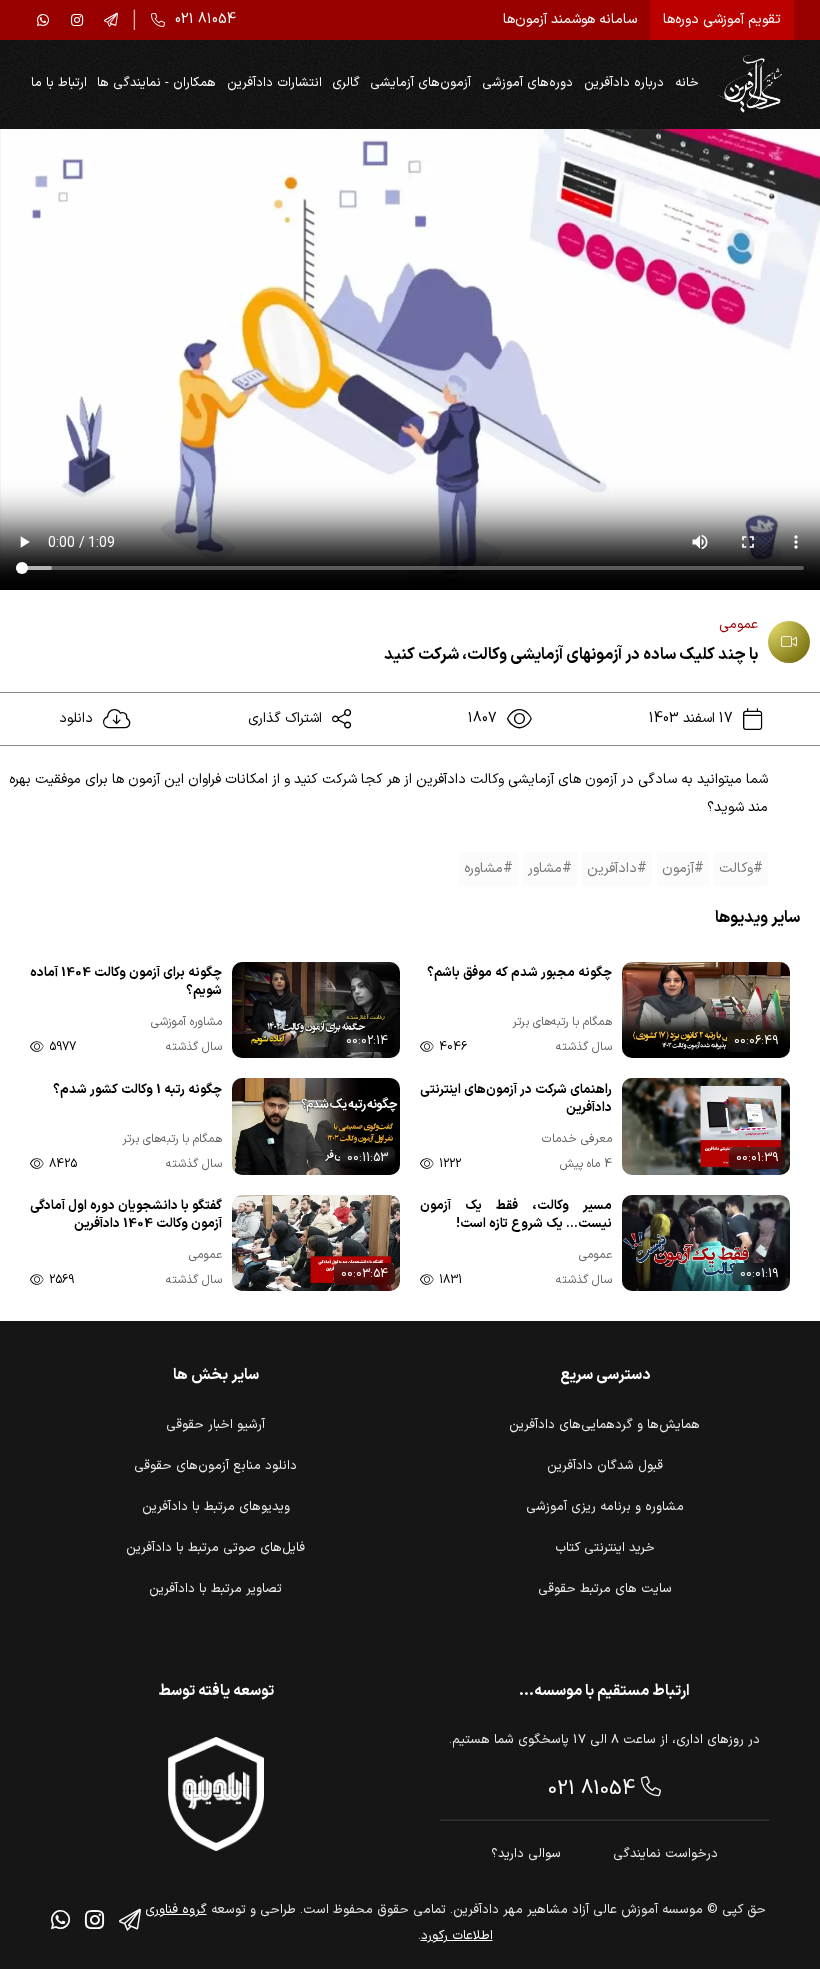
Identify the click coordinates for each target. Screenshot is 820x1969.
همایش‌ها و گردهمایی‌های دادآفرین (604, 1425)
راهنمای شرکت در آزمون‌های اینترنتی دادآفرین (516, 1099)
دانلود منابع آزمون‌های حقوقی (215, 1466)
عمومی (738, 624)
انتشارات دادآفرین (274, 83)
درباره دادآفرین (624, 83)
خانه (687, 83)
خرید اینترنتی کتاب (605, 1548)
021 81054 (594, 1789)
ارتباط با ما (59, 83)
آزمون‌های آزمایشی (420, 83)
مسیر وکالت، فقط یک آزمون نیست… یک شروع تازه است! (516, 1215)
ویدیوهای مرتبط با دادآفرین (216, 1507)
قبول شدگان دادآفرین (605, 1466)
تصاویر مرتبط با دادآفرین (215, 1589)
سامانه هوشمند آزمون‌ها (570, 19)
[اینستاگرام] (77, 20)
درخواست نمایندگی (665, 1854)
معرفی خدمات (577, 1139)
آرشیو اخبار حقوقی (215, 1425)
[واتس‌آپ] (43, 20)
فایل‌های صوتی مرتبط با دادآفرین (215, 1548)
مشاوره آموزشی (186, 1022)
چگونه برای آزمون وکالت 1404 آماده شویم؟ (126, 982)
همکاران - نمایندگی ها (156, 83)
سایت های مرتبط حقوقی (605, 1589)
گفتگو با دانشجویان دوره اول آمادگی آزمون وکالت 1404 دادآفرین (126, 1215)
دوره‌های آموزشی (527, 83)
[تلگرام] (111, 20)
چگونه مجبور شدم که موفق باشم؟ (519, 973)
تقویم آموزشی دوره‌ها (722, 19)
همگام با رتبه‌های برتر (562, 1022)
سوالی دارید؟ (526, 1854)
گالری (346, 83)
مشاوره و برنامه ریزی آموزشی (605, 1507)
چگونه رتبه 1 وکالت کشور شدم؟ (137, 1090)
